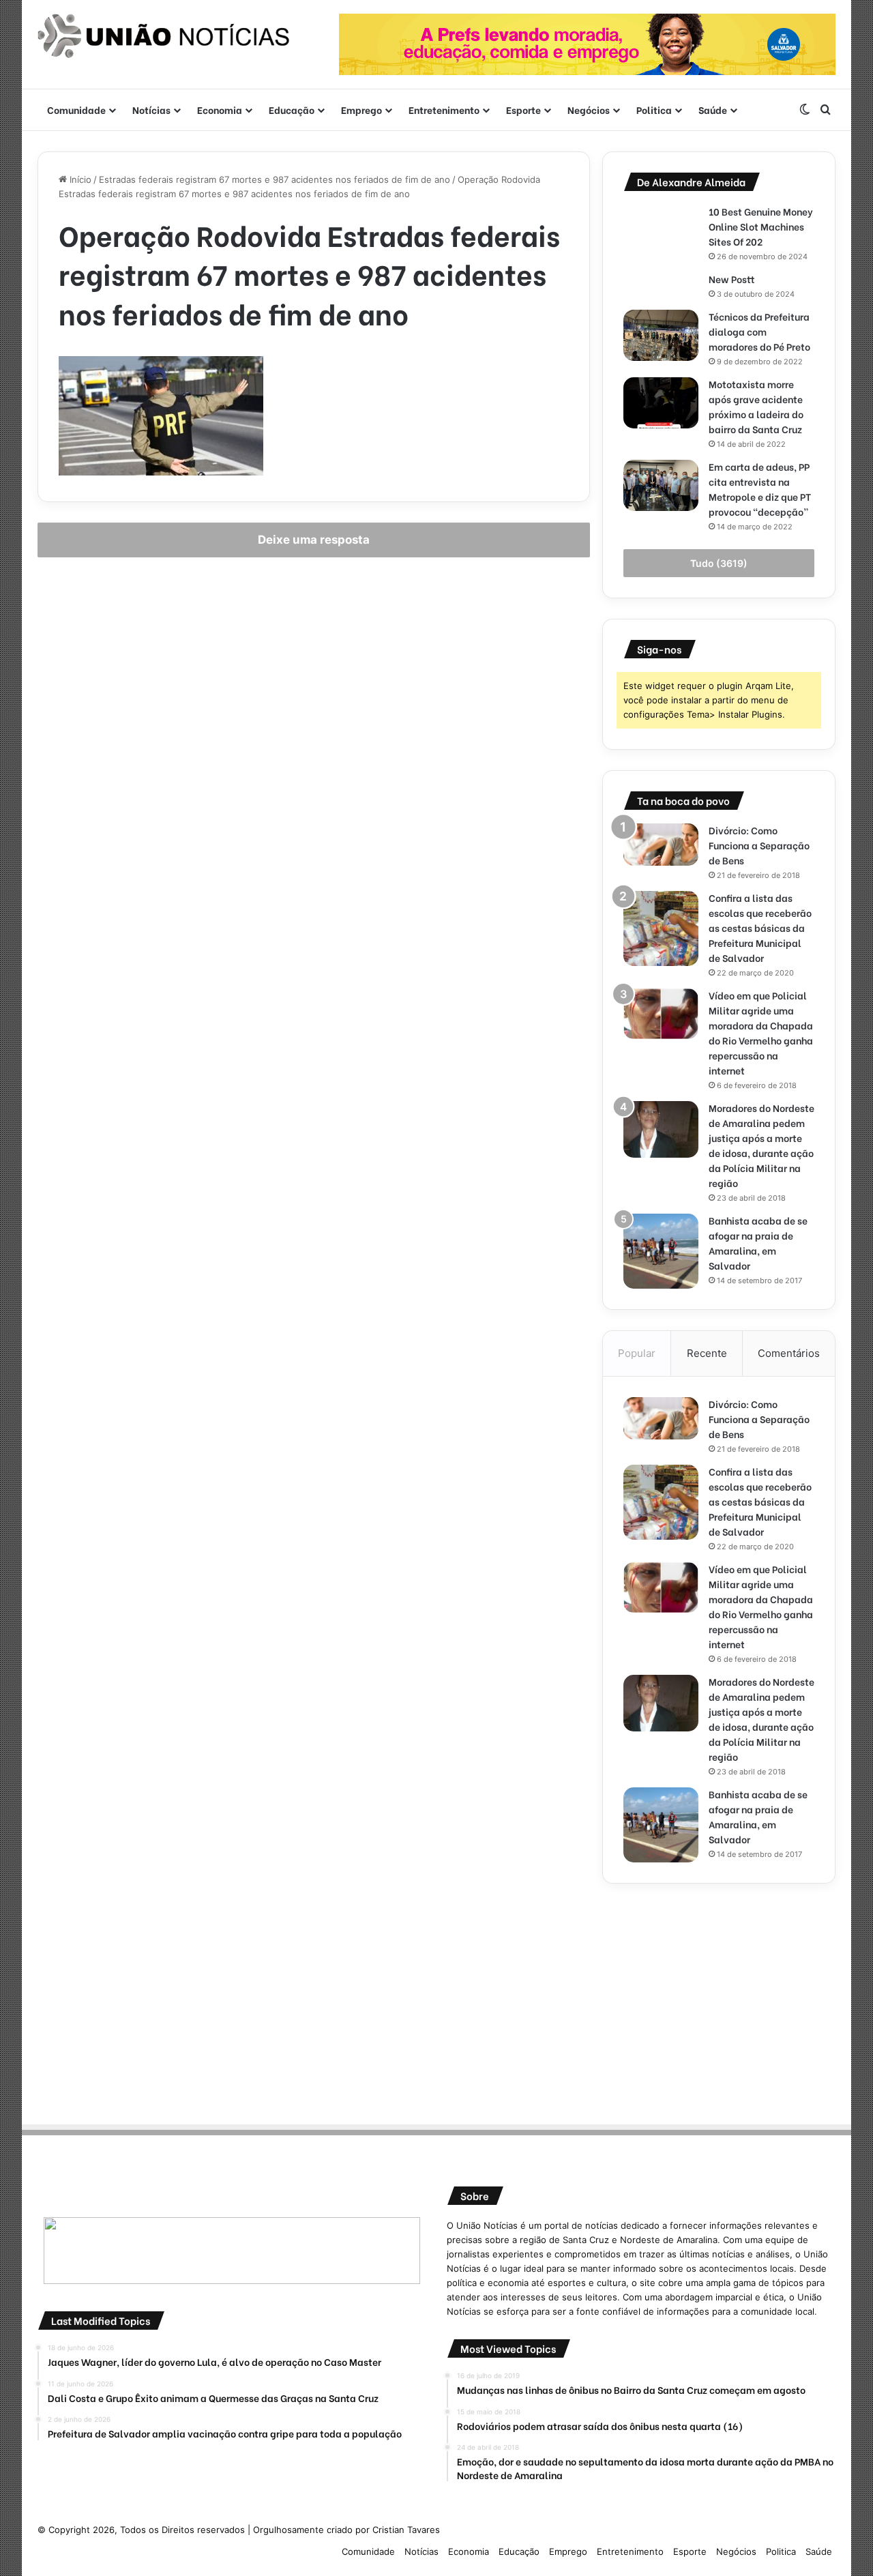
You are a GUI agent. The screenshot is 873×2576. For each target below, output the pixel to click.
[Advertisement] (719, 2000)
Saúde (713, 109)
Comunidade (76, 109)
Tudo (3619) (719, 563)
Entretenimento (444, 109)
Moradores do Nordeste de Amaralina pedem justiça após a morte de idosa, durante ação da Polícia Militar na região (761, 1145)
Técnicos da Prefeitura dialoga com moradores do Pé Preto (759, 331)
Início (79, 179)
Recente (707, 1353)
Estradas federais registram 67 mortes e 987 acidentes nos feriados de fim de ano (275, 179)
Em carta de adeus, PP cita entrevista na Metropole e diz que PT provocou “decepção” (760, 489)
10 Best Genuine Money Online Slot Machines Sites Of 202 (761, 226)
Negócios (589, 109)
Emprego (361, 109)
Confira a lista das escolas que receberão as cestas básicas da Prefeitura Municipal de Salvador (760, 927)
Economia (220, 109)
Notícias (151, 109)
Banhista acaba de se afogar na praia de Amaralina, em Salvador (758, 1243)
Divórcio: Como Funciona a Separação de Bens (759, 845)
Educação (292, 109)
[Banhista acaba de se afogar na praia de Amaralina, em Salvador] (661, 1251)
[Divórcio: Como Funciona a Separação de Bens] (661, 845)
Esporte (523, 109)
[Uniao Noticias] (164, 36)
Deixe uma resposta (314, 540)
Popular (637, 1353)
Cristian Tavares (406, 2530)
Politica (654, 109)
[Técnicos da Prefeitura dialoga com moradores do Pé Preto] (661, 335)
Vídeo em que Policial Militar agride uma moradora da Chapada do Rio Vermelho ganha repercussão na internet (761, 1033)
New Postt (732, 279)
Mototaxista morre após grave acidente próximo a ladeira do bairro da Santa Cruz (756, 406)
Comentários (789, 1353)
